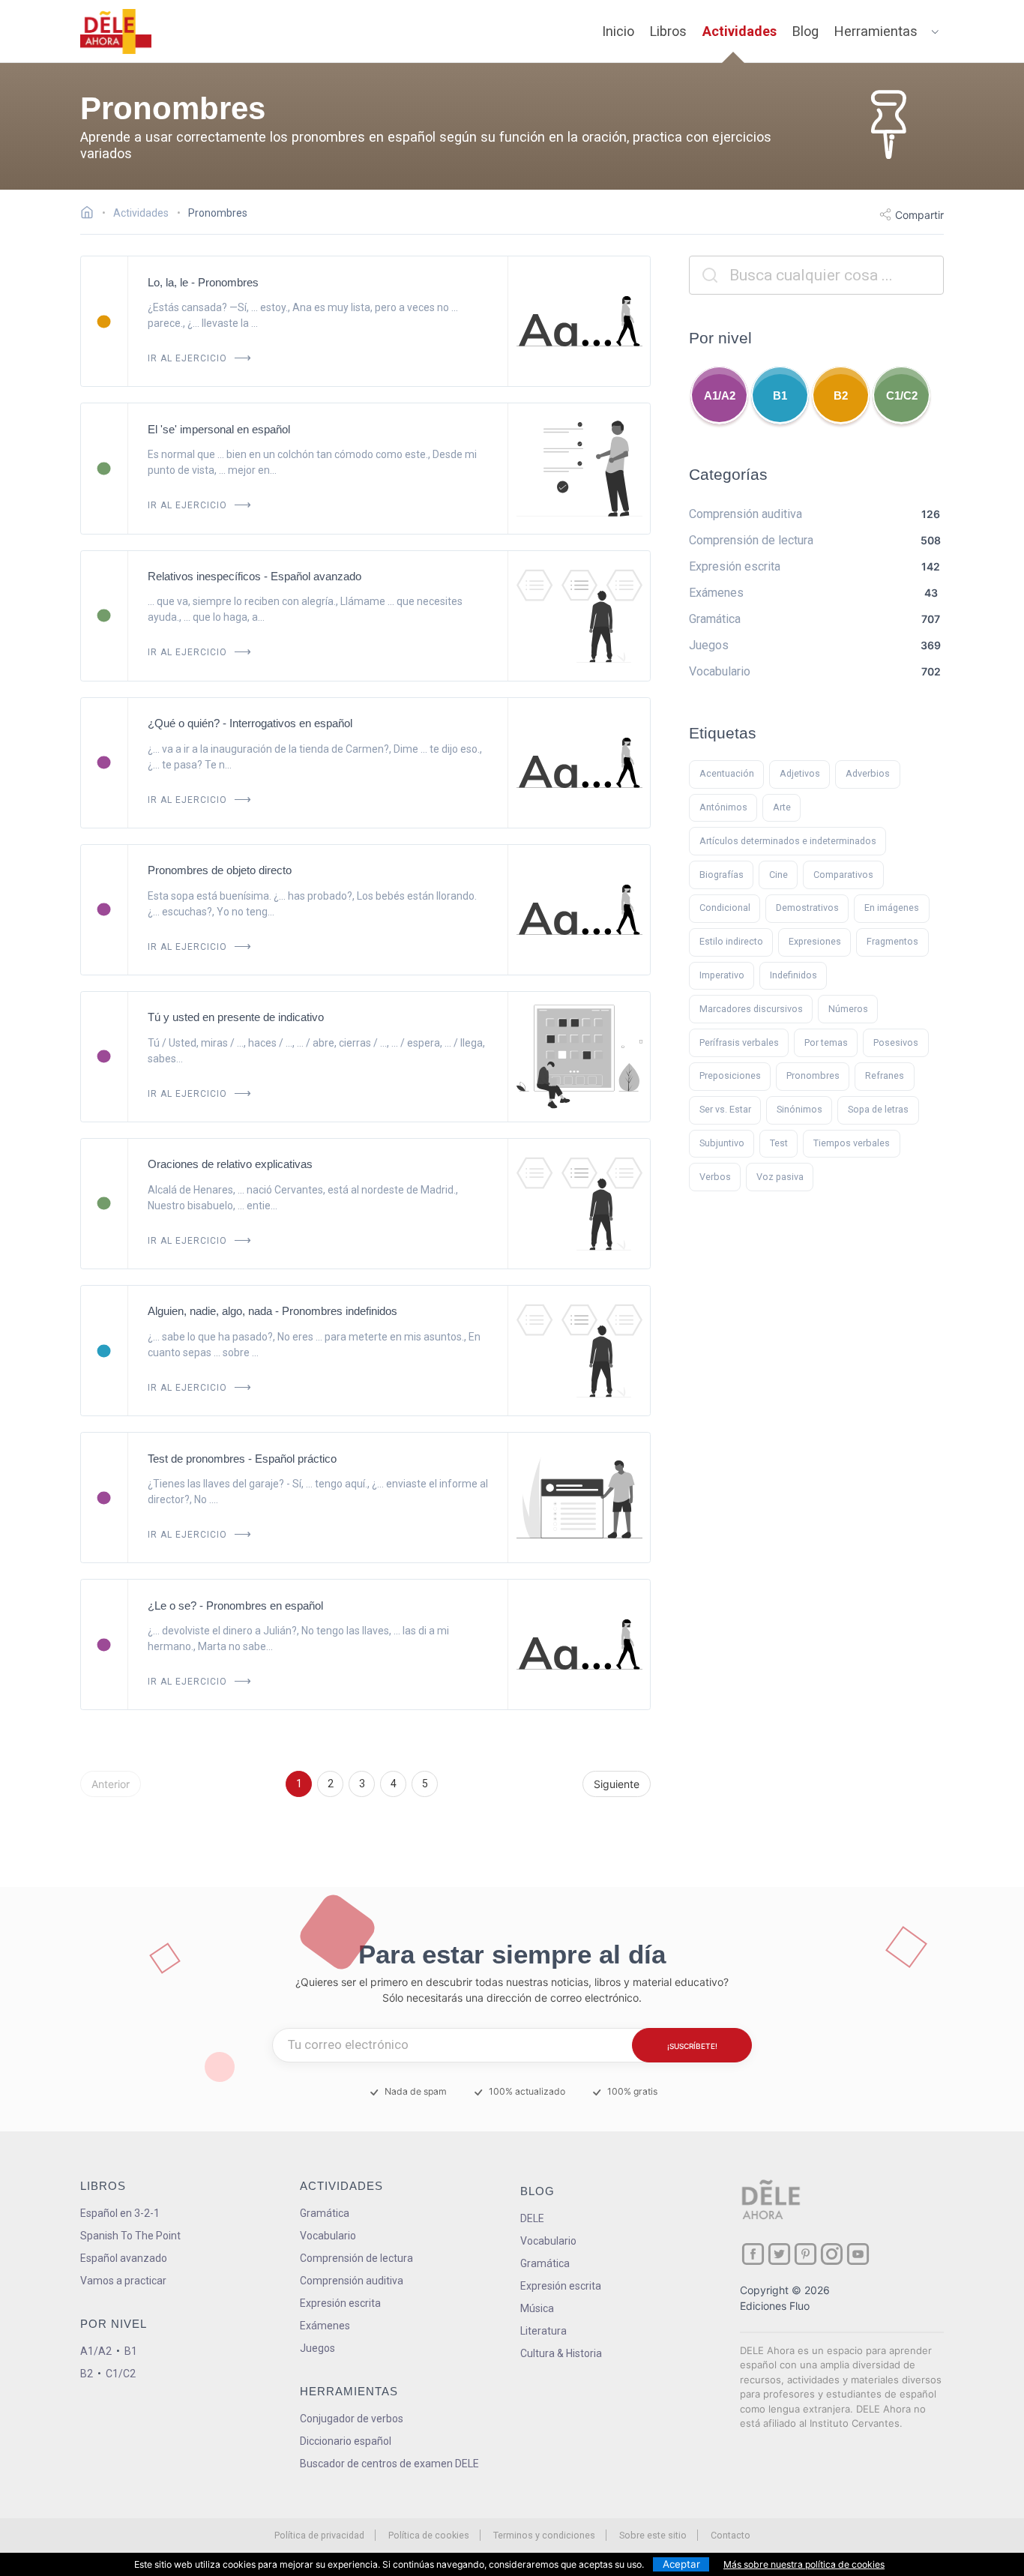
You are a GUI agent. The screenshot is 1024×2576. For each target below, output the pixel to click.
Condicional (725, 908)
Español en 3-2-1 (120, 2213)
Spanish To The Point (130, 2236)
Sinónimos (799, 1109)
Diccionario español (346, 2441)
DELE (532, 2218)
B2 (841, 395)
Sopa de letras (878, 1109)
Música (537, 2308)
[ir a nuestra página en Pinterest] (805, 2254)
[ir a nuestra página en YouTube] (858, 2254)
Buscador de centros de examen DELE (389, 2464)
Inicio (618, 31)
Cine (778, 875)
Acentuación (727, 773)
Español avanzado (124, 2258)
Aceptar (681, 2564)
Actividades (740, 31)
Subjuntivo (722, 1143)
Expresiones (815, 941)
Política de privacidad (319, 2535)
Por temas (826, 1042)
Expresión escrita (340, 2303)
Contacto (731, 2535)
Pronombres (813, 1075)
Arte (782, 807)
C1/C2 (902, 395)
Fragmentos (892, 941)
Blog (805, 31)
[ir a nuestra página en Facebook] (753, 2254)
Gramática (325, 2213)
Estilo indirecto (731, 941)
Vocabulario (328, 2236)
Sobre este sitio (653, 2535)
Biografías (722, 875)
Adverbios (868, 773)
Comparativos (843, 875)
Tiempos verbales (852, 1143)
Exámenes (325, 2326)
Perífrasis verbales (739, 1042)
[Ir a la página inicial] (91, 214)
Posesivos (896, 1042)
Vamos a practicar (123, 2281)
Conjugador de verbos (352, 2419)
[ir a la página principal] (116, 31)
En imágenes (892, 908)
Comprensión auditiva (352, 2281)
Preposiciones (730, 1075)
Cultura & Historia (561, 2353)
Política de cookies (429, 2535)
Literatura (543, 2331)
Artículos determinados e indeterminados (788, 841)
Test (779, 1143)
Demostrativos (807, 908)
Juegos (317, 2348)
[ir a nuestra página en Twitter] (779, 2254)
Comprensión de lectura (356, 2258)
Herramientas (876, 31)
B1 (780, 395)
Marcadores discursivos (751, 1009)
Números (848, 1009)
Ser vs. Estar (725, 1109)
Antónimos (723, 807)
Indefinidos (793, 975)
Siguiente (617, 1784)
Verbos (715, 1177)
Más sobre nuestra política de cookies (804, 2564)
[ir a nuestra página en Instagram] (832, 2254)
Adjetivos (800, 773)
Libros (668, 31)
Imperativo (722, 975)
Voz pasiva (780, 1177)
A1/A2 (720, 395)
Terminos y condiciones (544, 2535)
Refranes (885, 1075)
